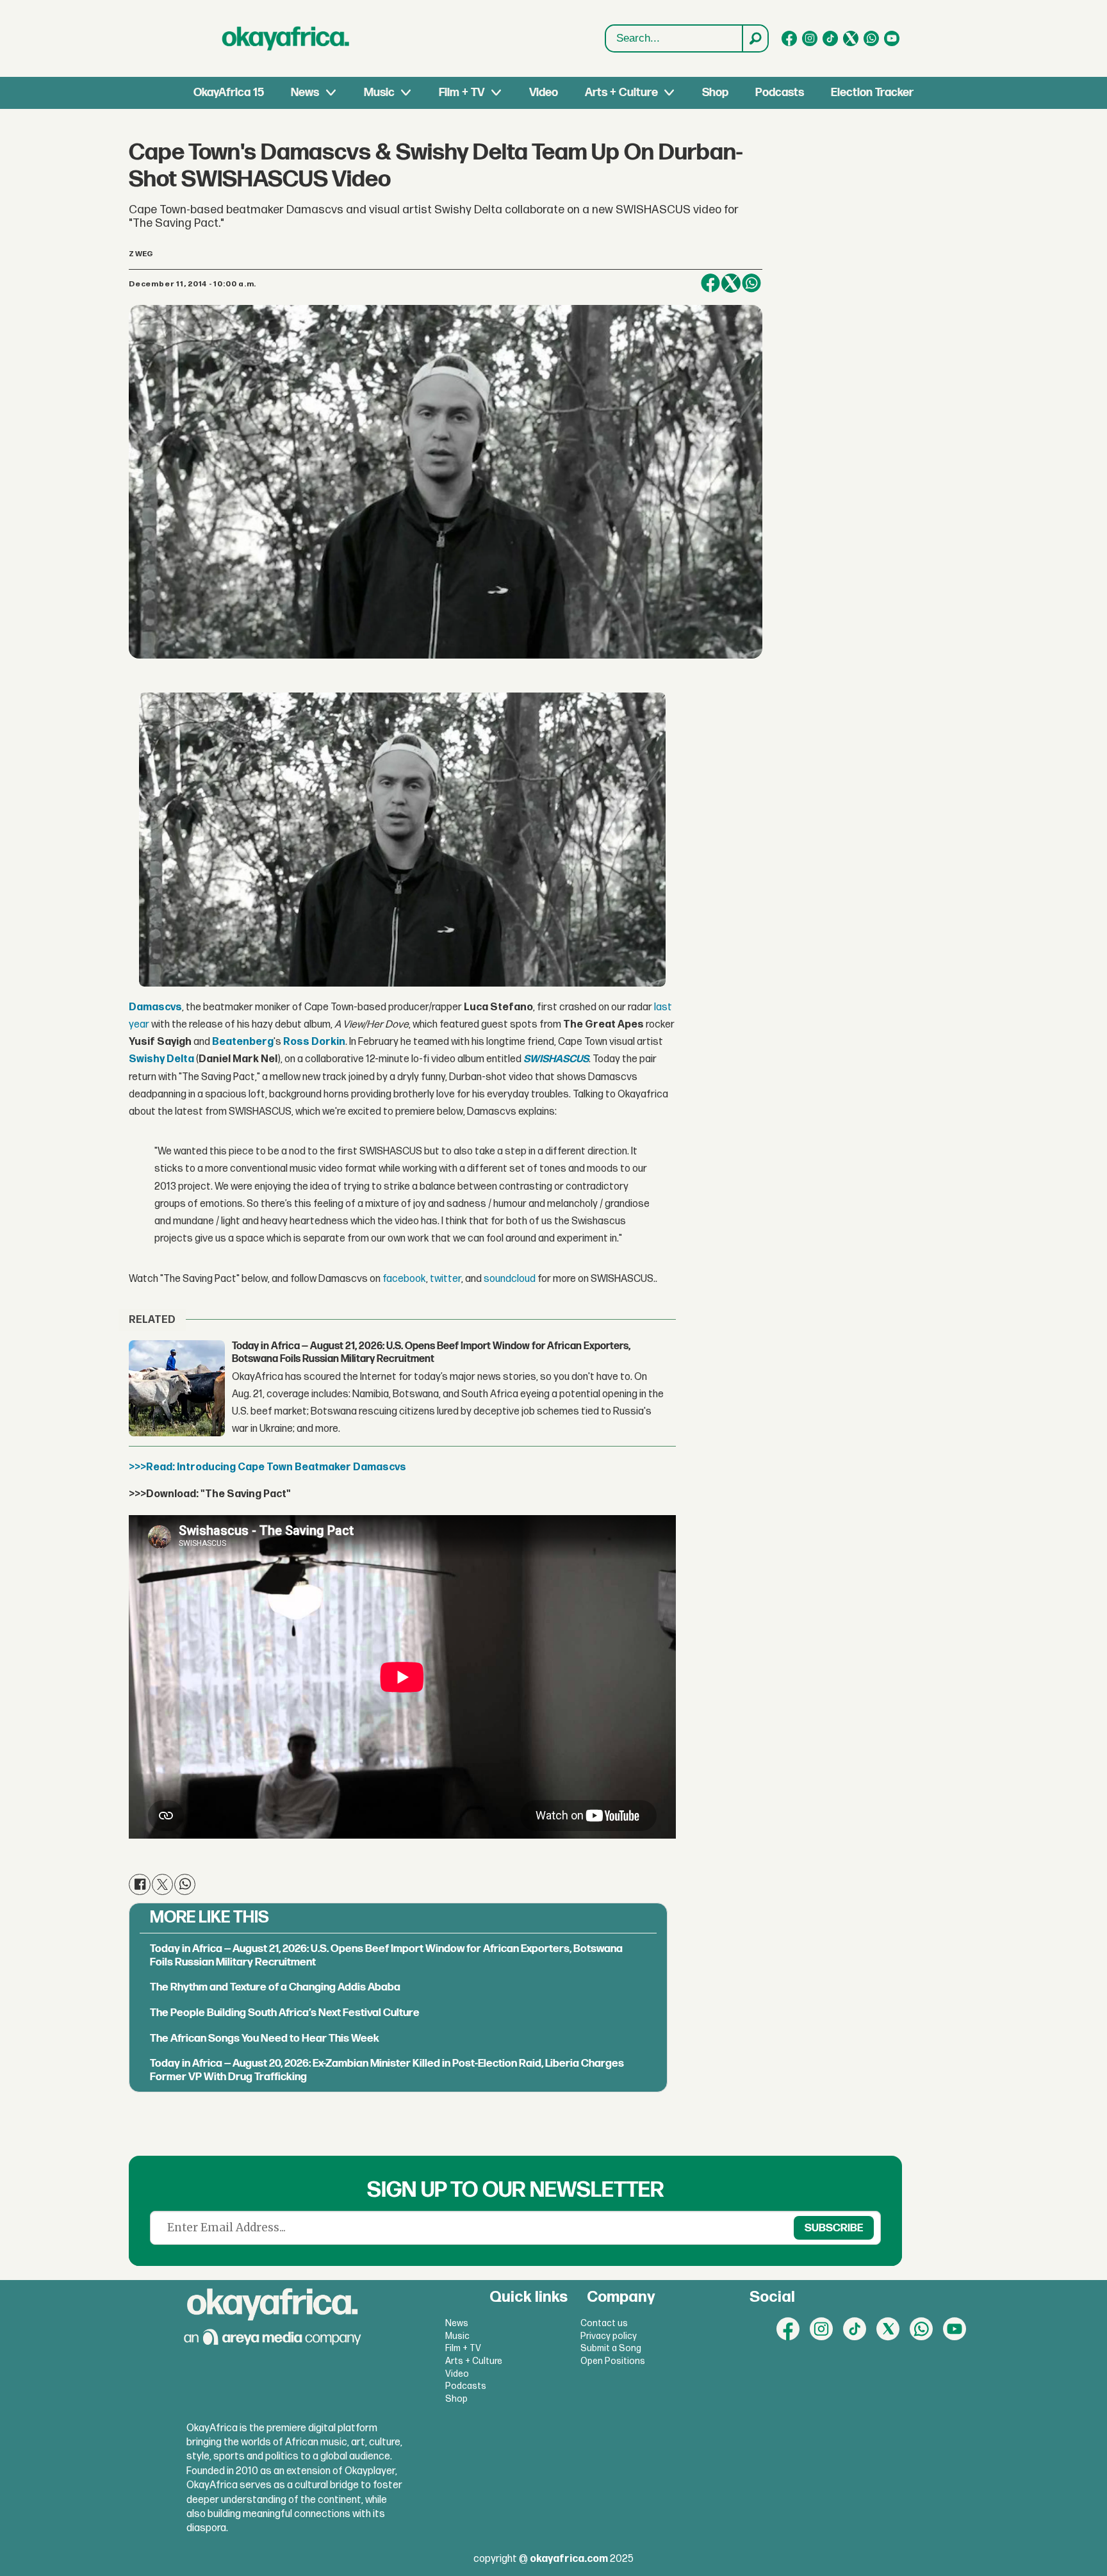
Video (544, 93)
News (305, 93)
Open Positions (613, 2361)
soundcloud (510, 1279)
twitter (446, 1279)
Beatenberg (243, 1042)
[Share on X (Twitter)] (731, 283)
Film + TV (462, 93)
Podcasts (780, 93)
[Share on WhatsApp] (751, 283)
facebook (404, 1279)
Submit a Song (611, 2348)
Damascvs (155, 1007)
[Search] (755, 38)
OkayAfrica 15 (229, 93)
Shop (715, 93)
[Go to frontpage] (286, 38)
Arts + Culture (621, 93)
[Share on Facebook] (710, 283)
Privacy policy (609, 2336)
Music (379, 93)
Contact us (604, 2323)
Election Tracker (872, 93)
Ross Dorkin (314, 1042)
